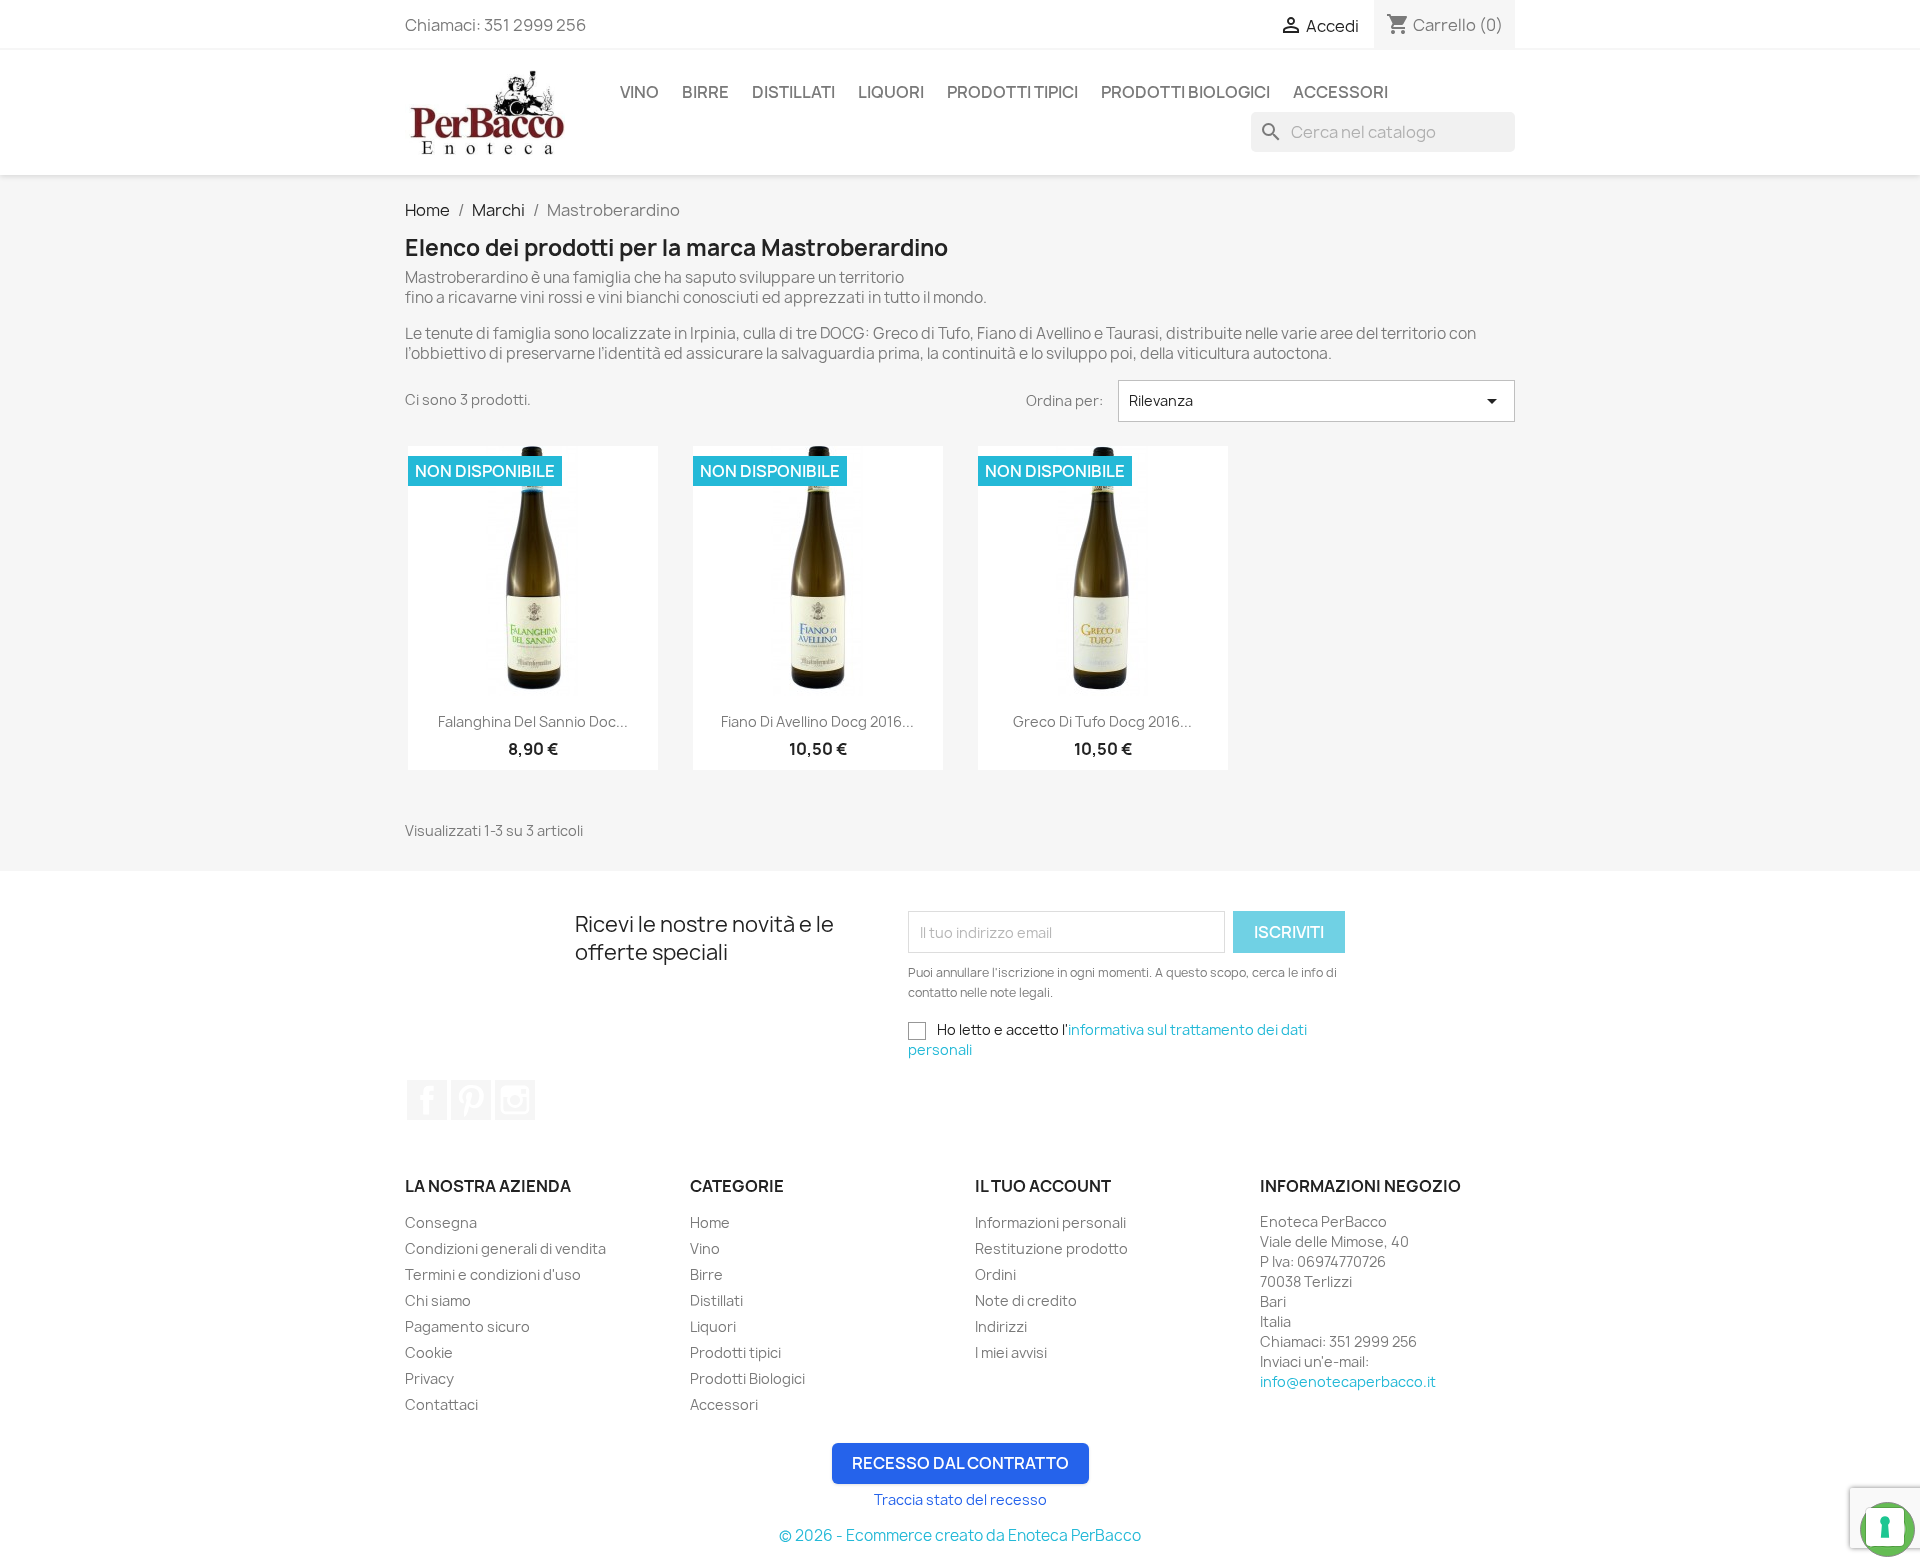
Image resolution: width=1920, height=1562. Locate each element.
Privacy (429, 1378)
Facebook (427, 1100)
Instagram (515, 1100)
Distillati (793, 92)
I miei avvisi (1011, 1352)
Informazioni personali (1050, 1222)
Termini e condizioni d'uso (493, 1274)
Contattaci (441, 1404)
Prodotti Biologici (1185, 92)
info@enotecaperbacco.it (1348, 1381)
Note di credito (1026, 1300)
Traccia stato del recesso (960, 1499)
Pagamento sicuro (467, 1326)
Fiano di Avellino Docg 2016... (817, 721)
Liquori (891, 92)
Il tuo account (1043, 1186)
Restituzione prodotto (1051, 1248)
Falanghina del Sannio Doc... (533, 721)
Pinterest (471, 1100)
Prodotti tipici (1012, 92)
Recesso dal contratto (960, 1463)
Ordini (995, 1274)
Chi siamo (438, 1300)
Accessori (1340, 92)
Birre (705, 92)
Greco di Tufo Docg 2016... (1102, 721)
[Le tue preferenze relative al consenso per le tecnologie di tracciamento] (1885, 1527)
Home (710, 1222)
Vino (639, 92)
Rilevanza (1317, 401)
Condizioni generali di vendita (505, 1248)
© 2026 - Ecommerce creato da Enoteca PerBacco (960, 1535)
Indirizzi (1001, 1326)
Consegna (441, 1222)
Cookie (429, 1352)
